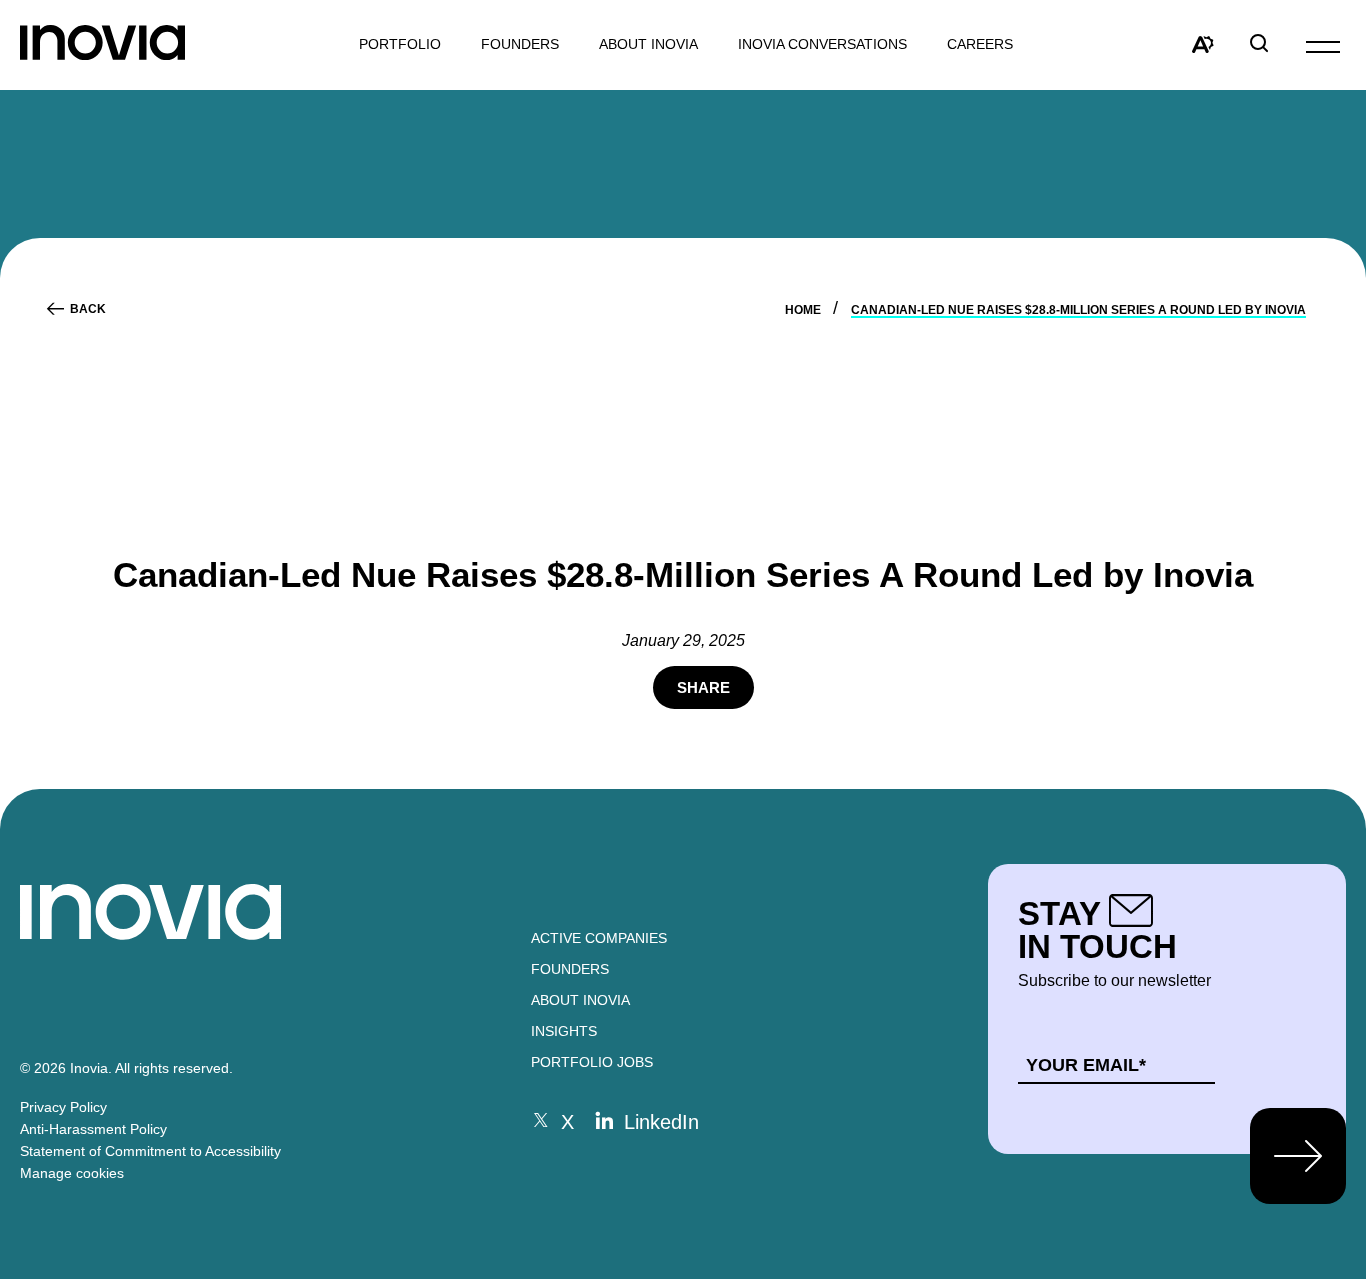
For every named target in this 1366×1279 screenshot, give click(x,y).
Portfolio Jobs (592, 1062)
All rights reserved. (174, 1068)
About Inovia (648, 44)
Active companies (599, 938)
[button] (1323, 45)
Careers (980, 44)
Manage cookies (72, 1173)
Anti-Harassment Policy (93, 1129)
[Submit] (1298, 1156)
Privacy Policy (63, 1107)
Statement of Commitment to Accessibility (150, 1151)
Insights (564, 1031)
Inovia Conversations (822, 44)
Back (88, 309)
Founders (570, 969)
